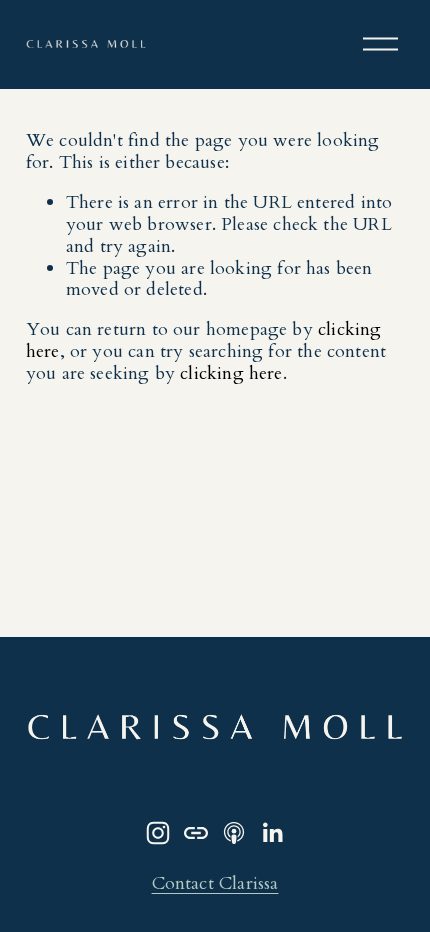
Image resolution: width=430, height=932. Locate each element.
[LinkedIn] (272, 833)
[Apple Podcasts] (234, 833)
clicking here (231, 373)
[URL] (196, 833)
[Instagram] (158, 833)
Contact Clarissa (215, 884)
